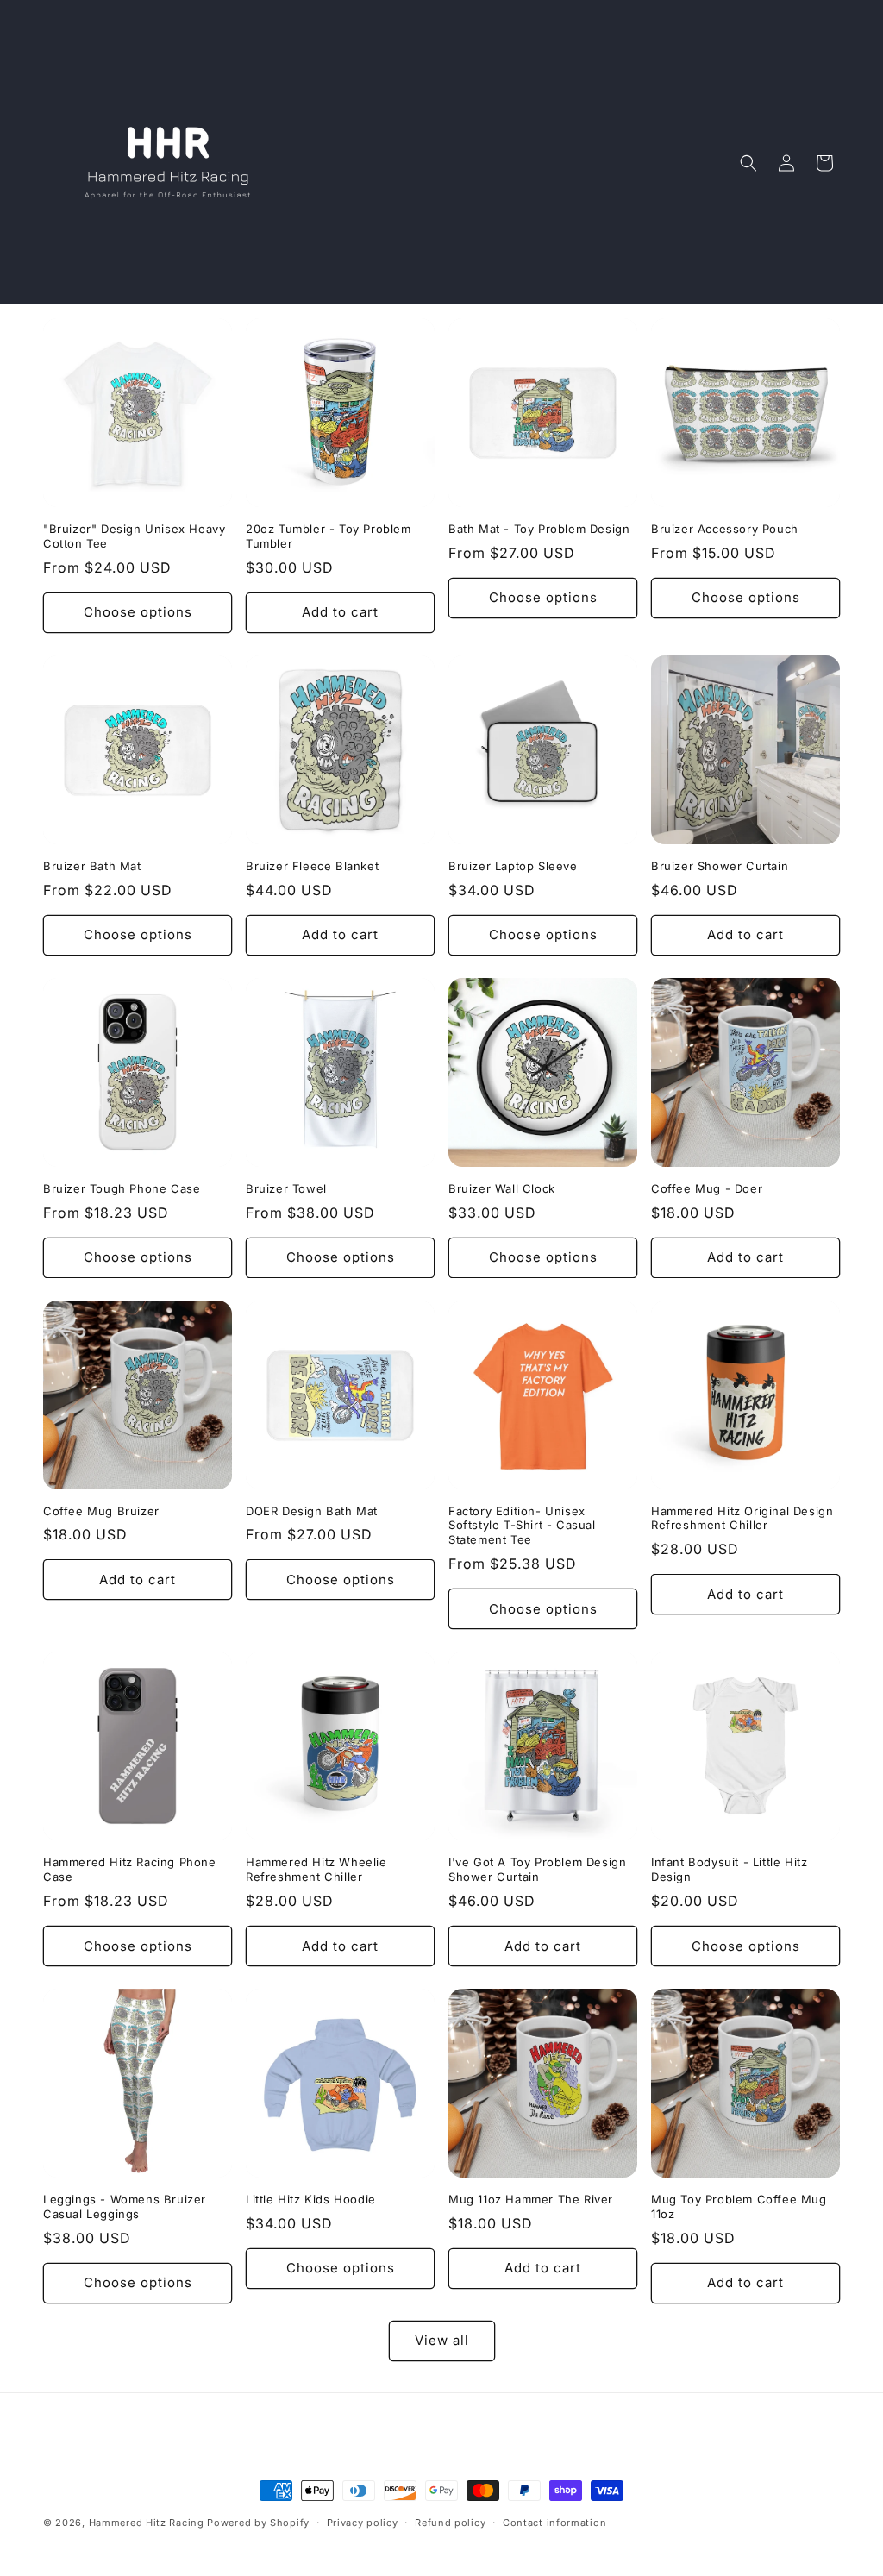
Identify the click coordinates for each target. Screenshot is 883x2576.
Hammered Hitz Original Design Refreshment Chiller (742, 1518)
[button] (748, 163)
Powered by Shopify (258, 2523)
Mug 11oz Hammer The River (531, 2199)
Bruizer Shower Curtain (720, 866)
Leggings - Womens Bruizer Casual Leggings (125, 2206)
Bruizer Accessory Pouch (725, 529)
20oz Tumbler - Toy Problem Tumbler (329, 536)
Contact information (554, 2523)
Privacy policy (363, 2523)
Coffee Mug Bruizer (101, 1511)
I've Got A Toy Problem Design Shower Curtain (537, 1869)
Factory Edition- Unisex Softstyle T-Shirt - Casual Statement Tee (522, 1526)
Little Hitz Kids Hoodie (311, 2199)
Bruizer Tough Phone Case (122, 1188)
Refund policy (450, 2523)
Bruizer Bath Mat (92, 866)
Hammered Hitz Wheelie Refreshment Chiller (316, 1869)
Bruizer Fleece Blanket (312, 866)
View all (442, 2340)
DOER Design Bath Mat (312, 1511)
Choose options (138, 612)
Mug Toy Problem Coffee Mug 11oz (739, 2206)
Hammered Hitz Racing (147, 2523)
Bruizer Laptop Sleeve (513, 866)
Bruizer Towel (286, 1188)
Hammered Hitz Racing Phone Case (130, 1869)
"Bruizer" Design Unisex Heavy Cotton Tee (134, 536)
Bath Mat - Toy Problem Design (539, 529)
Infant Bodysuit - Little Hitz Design (729, 1869)
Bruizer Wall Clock (502, 1188)
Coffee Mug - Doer (707, 1188)
